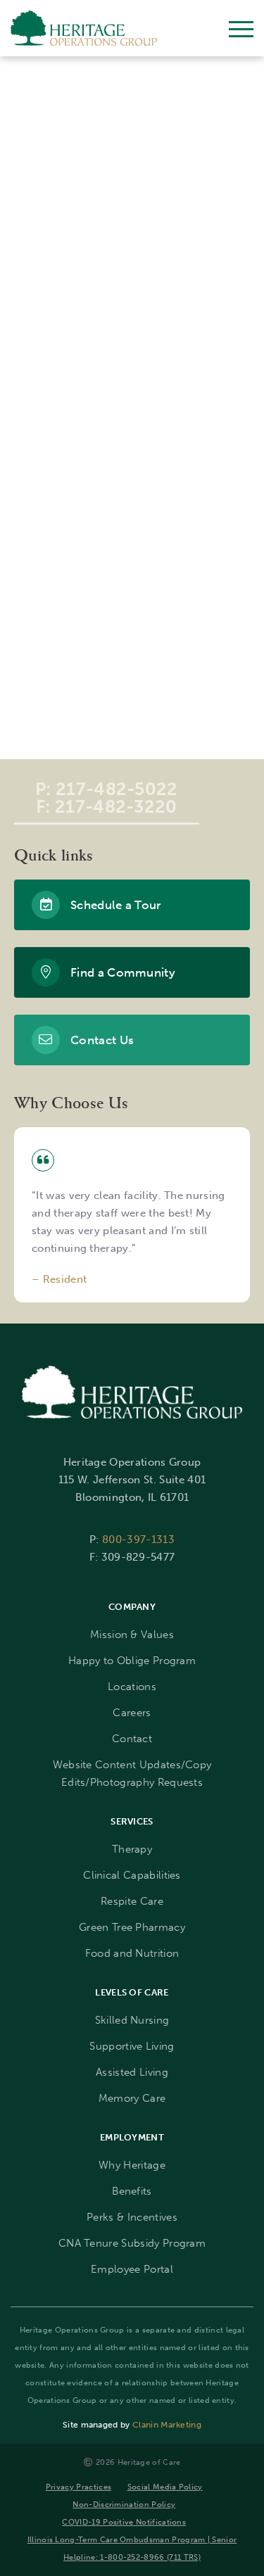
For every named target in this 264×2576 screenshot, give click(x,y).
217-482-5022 (117, 789)
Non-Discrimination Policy (124, 2504)
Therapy (132, 1849)
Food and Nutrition (132, 1953)
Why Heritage (132, 2165)
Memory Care (132, 2098)
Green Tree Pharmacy (132, 1927)
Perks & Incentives (132, 2217)
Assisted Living (132, 2072)
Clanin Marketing (167, 2425)
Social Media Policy (165, 2487)
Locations (132, 1687)
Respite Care (132, 1901)
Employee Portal (132, 2269)
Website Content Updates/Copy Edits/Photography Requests (132, 1774)
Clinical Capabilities (132, 1875)
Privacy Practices (78, 2487)
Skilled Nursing (132, 2020)
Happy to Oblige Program (132, 1661)
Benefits (132, 2191)
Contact (132, 1739)
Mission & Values (132, 1635)
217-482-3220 (116, 807)
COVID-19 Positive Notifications (124, 2522)
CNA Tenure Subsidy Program (132, 2243)
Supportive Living (132, 2046)
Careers (132, 1713)
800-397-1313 (138, 1540)
